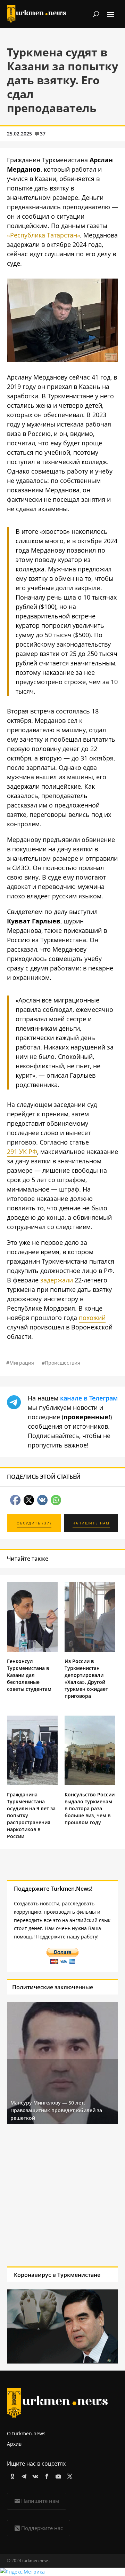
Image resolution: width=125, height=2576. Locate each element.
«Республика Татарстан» (44, 235)
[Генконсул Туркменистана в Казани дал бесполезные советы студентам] (32, 1650)
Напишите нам (40, 2501)
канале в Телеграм (89, 1398)
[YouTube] (57, 2475)
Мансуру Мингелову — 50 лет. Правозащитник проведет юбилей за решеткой (56, 2110)
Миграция (22, 1363)
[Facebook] (46, 2475)
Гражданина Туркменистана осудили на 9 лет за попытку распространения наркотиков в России (31, 1815)
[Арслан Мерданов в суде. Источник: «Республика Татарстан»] (62, 360)
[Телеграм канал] (23, 2475)
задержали (57, 1280)
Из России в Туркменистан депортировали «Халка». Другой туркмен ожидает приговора (86, 1679)
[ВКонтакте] (34, 2475)
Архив (14, 2444)
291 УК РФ (22, 1152)
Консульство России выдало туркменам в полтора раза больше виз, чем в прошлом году (90, 1808)
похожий (92, 1318)
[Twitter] (69, 2475)
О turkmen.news (26, 2433)
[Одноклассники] (11, 2475)
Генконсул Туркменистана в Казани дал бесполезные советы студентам (29, 1675)
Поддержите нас (42, 2528)
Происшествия (62, 1363)
